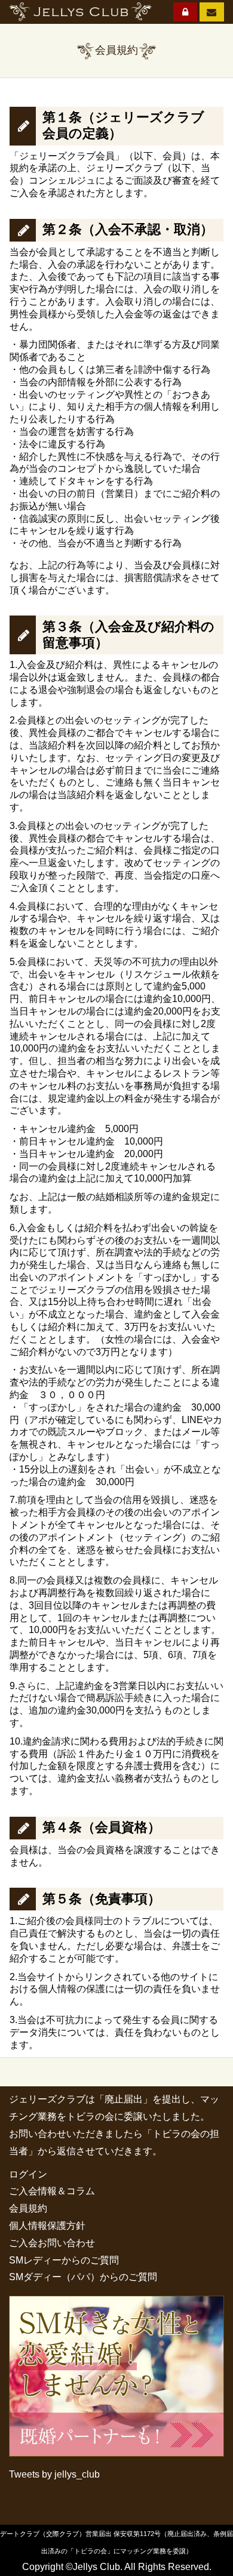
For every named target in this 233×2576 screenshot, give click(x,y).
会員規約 (28, 2208)
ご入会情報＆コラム (52, 2191)
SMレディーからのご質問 (64, 2260)
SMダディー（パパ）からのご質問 (83, 2277)
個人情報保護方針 (47, 2226)
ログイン (28, 2174)
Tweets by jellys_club (54, 2474)
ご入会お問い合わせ (52, 2243)
